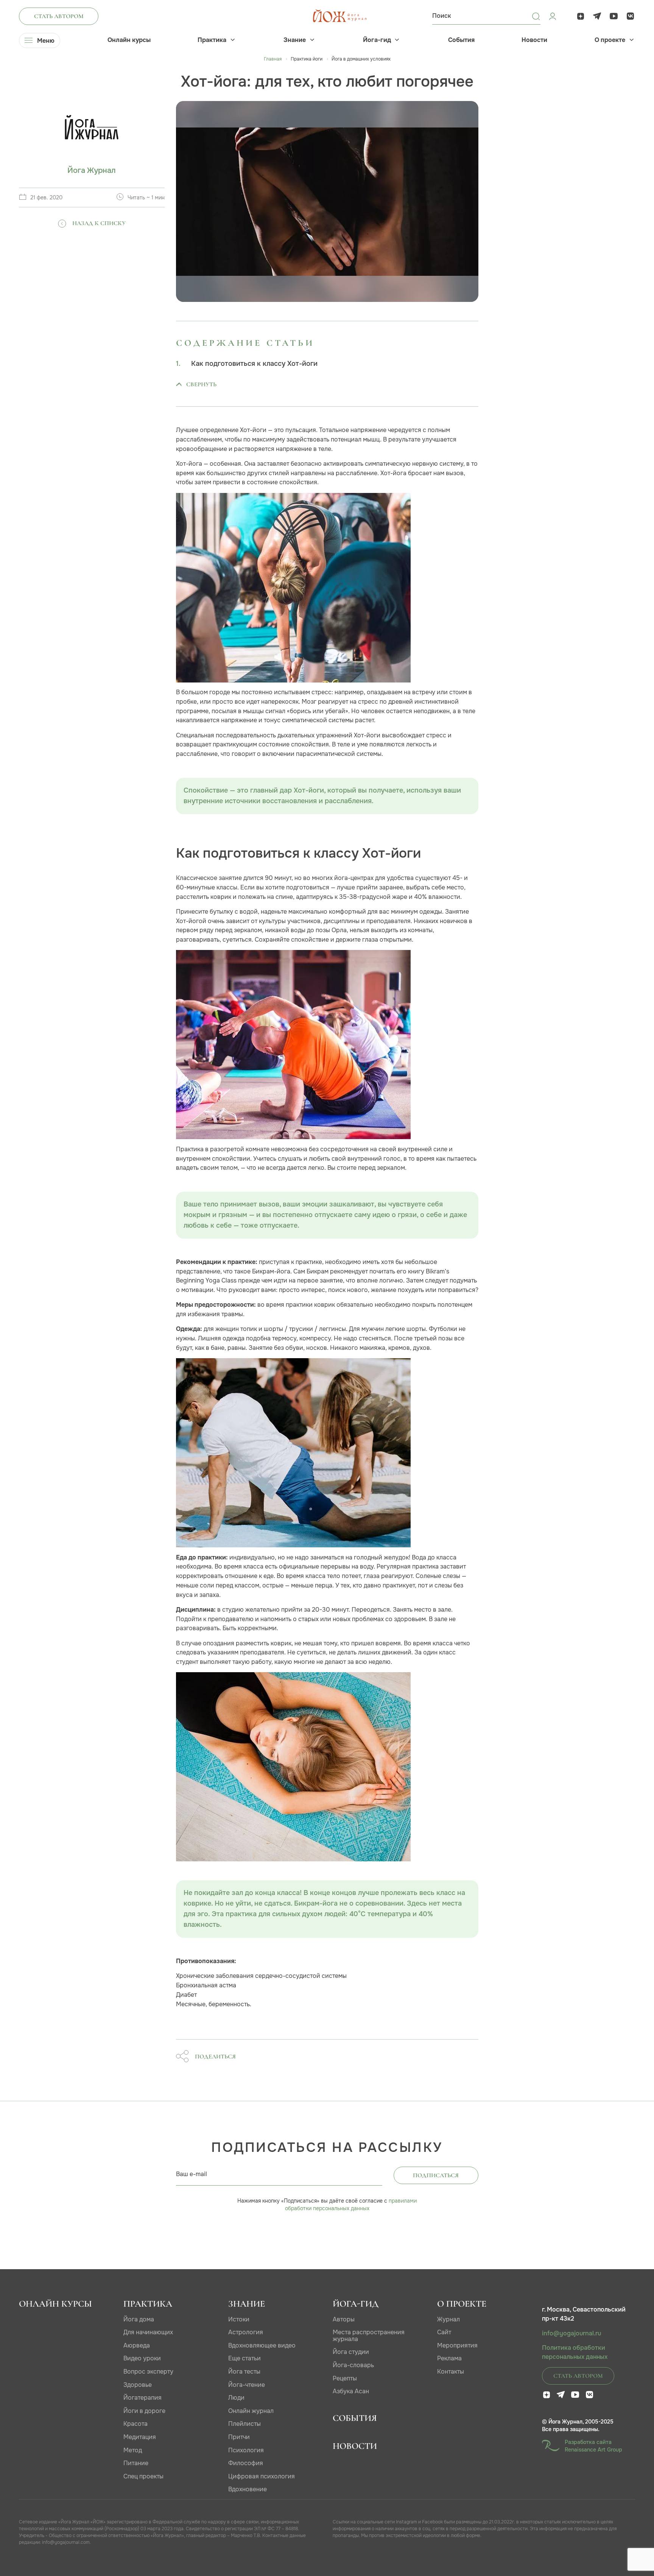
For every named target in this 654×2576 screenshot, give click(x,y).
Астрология (246, 2332)
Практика (212, 40)
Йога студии (351, 2352)
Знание (295, 40)
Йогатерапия (142, 2398)
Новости (534, 40)
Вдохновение (248, 2489)
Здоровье (138, 2385)
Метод (133, 2450)
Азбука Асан (351, 2391)
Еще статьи (244, 2358)
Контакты (451, 2372)
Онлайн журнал (251, 2411)
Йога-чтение (247, 2385)
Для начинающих (148, 2332)
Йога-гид (377, 40)
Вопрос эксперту (148, 2372)
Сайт (444, 2332)
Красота (135, 2424)
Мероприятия (457, 2345)
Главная (273, 59)
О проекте (610, 40)
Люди (236, 2398)
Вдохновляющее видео (262, 2345)
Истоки (239, 2319)
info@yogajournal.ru (571, 2333)
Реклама (449, 2358)
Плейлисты (244, 2424)
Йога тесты (244, 2372)
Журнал (448, 2319)
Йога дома (139, 2319)
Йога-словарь (353, 2365)
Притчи (239, 2437)
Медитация (140, 2437)
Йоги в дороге (144, 2411)
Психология (246, 2450)
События (461, 40)
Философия (246, 2463)
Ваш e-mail (192, 2174)
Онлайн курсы (129, 40)
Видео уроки (142, 2358)
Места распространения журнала (369, 2336)
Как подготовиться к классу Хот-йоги (254, 364)
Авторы (344, 2319)
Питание (136, 2463)
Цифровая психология (262, 2476)
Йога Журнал (92, 170)
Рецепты (345, 2378)
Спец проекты (143, 2476)
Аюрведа (137, 2345)
